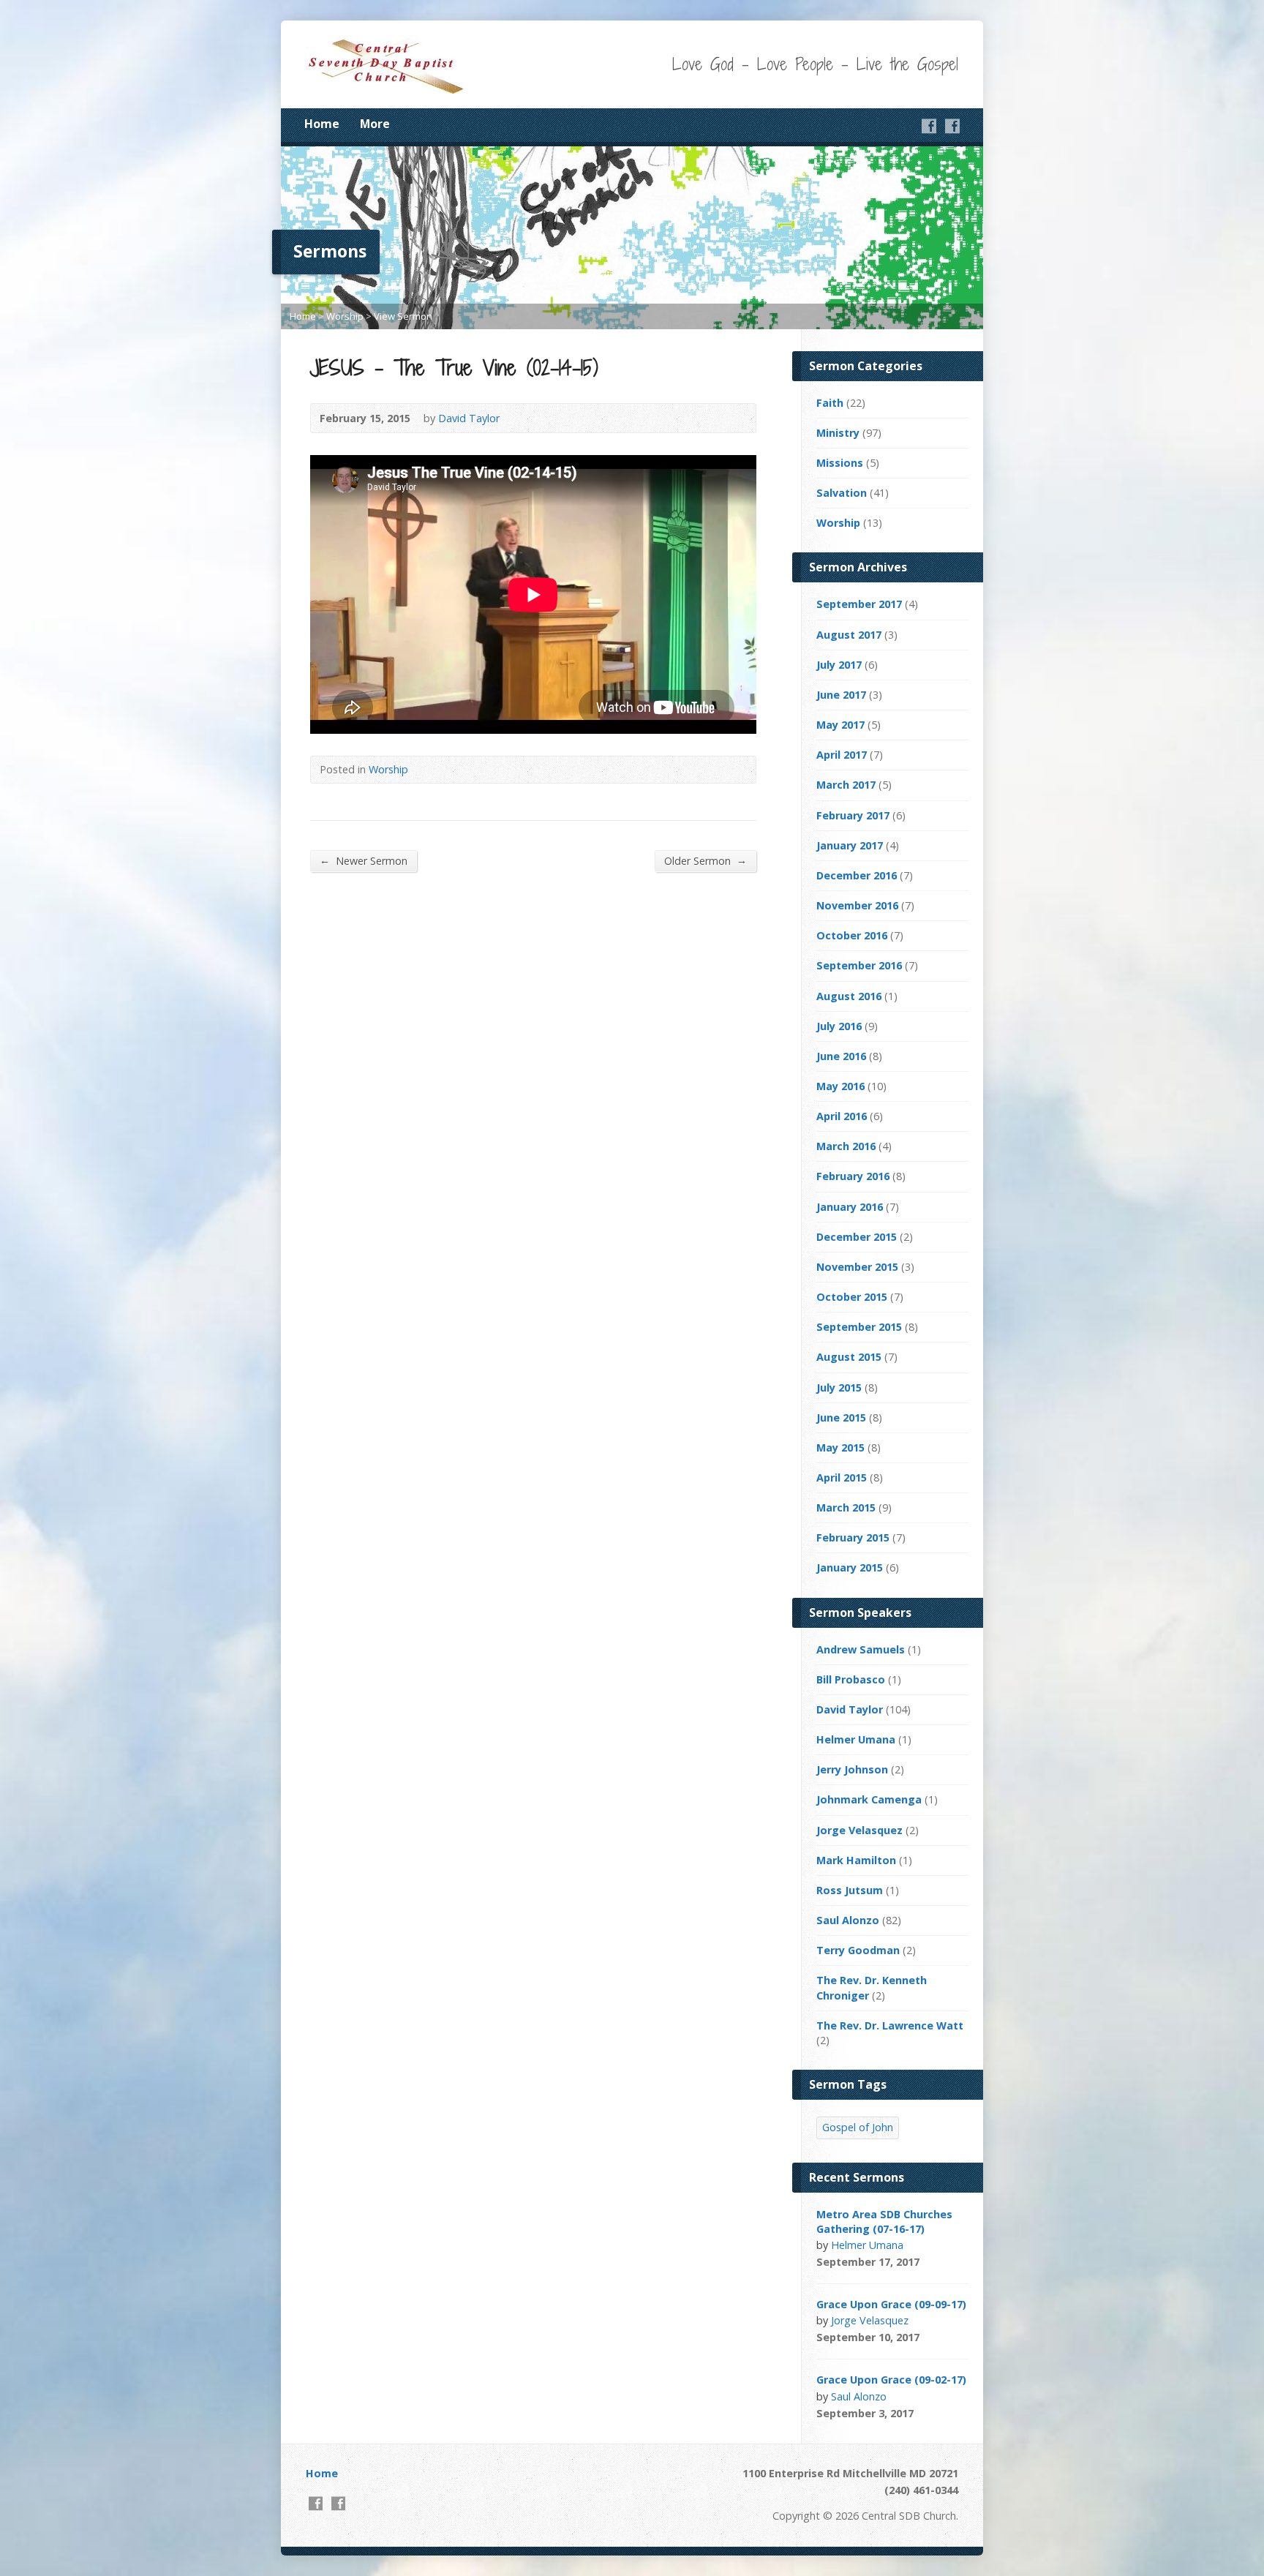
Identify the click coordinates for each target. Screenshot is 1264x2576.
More (375, 124)
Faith (830, 403)
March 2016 (846, 1146)
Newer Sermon (364, 860)
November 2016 (857, 905)
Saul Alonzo (848, 1920)
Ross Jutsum (850, 1890)
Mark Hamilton (856, 1860)
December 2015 (857, 1237)
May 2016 (840, 1086)
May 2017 (840, 725)
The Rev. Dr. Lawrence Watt (890, 2025)
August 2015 (849, 1357)
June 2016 (841, 1056)
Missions (840, 463)
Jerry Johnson (852, 1769)
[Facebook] (929, 126)
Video (940, 2262)
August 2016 (849, 996)
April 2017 (842, 755)
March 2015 (846, 1507)
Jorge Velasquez (859, 1830)
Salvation (842, 493)
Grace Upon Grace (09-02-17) (891, 2380)
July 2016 (839, 1026)
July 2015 (839, 1387)
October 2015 (852, 1297)
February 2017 (853, 815)
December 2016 (857, 875)
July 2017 (839, 665)
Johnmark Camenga (869, 1799)
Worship (345, 316)
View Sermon (403, 316)
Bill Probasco (851, 1679)
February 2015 (853, 1537)
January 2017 (850, 845)
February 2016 (853, 1176)
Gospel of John (858, 2127)
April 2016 (842, 1116)
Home (322, 124)
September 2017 (859, 604)
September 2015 (859, 1327)
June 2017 (841, 695)
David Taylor (469, 418)
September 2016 (859, 965)
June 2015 (841, 1417)
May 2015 (840, 1447)
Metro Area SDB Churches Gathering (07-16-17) (884, 2222)
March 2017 (846, 785)
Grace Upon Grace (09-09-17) (891, 2304)
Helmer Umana (856, 1739)
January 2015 (850, 1567)
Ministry (838, 433)
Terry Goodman (858, 1950)
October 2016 (852, 935)
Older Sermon (706, 860)
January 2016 (850, 1207)
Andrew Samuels (861, 1649)
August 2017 (849, 635)
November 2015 (857, 1267)
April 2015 (842, 1477)
